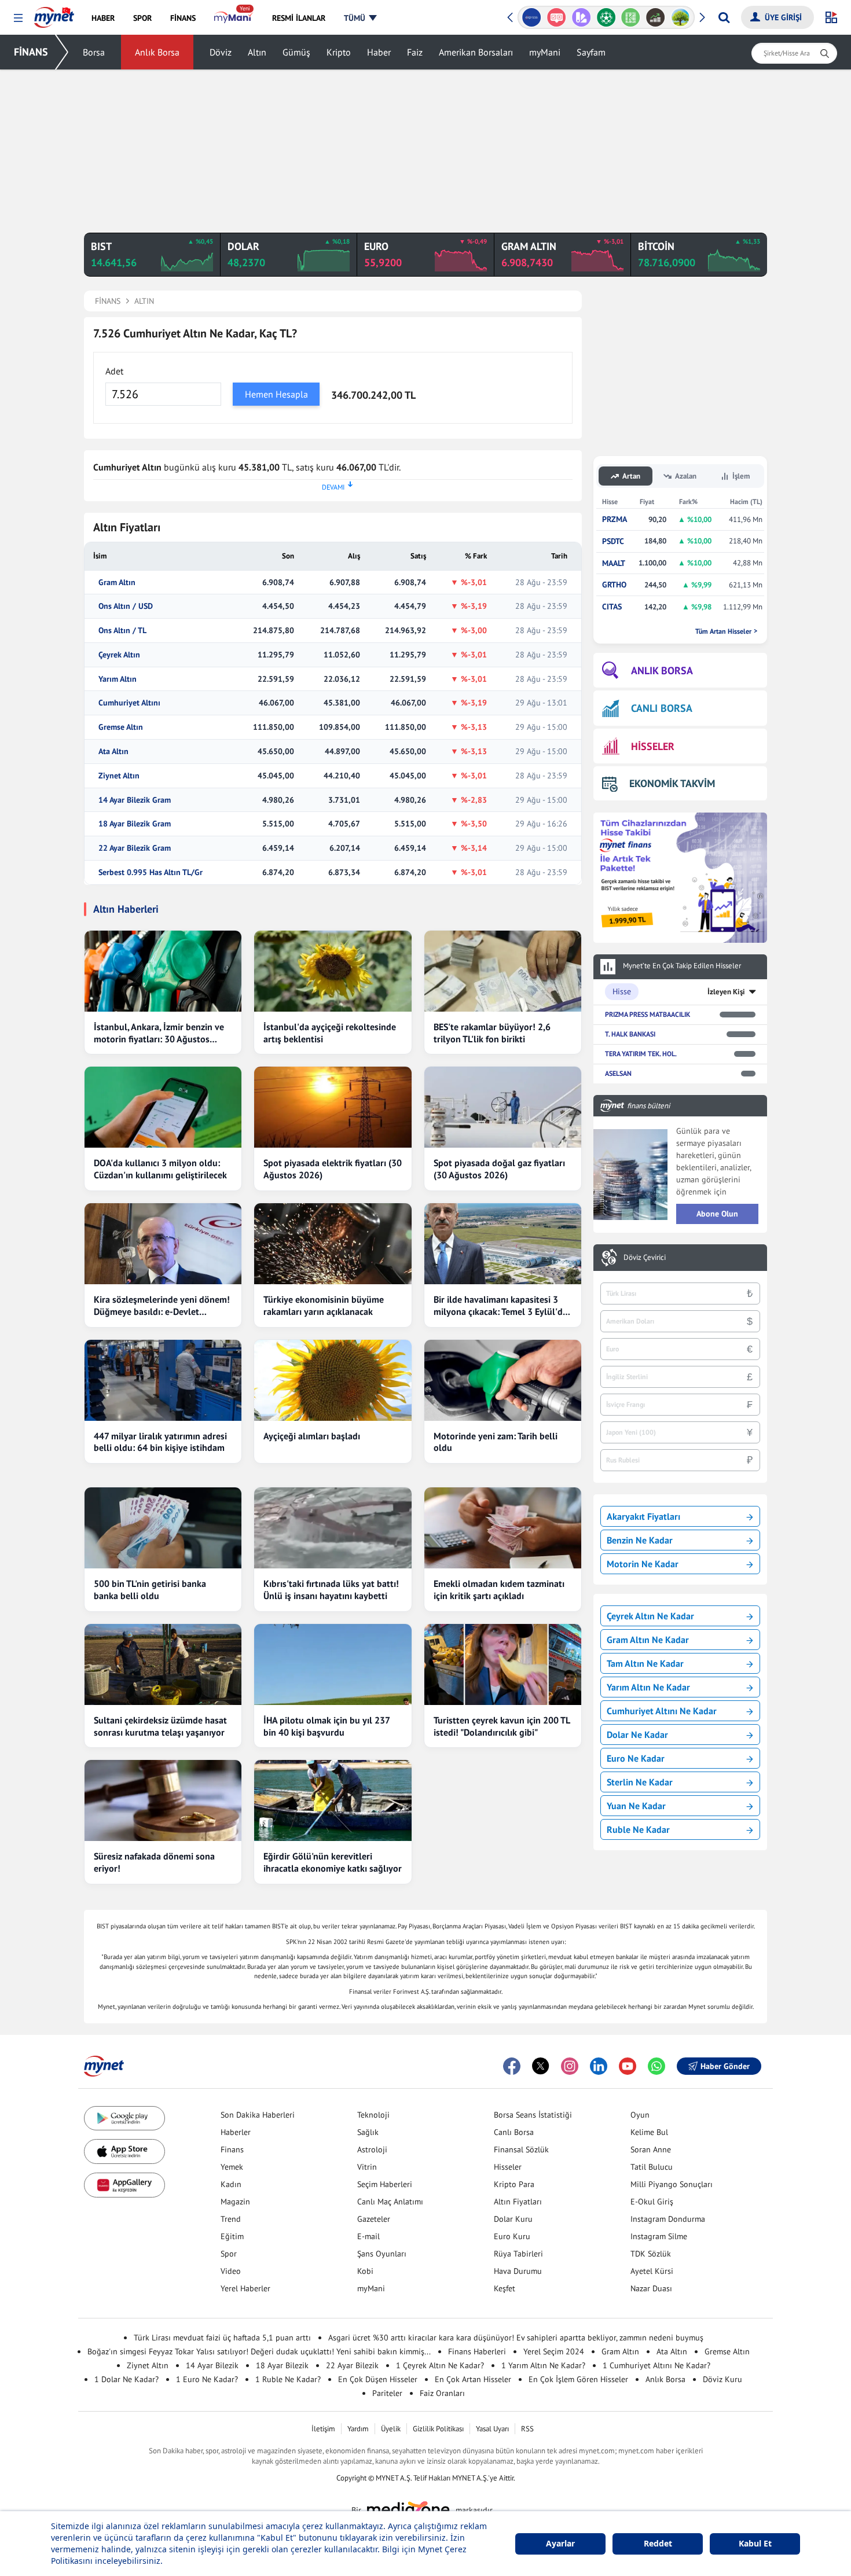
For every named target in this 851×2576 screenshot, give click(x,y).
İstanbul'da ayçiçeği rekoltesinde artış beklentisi (330, 1033)
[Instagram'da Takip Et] (570, 2066)
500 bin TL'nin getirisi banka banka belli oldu (150, 1590)
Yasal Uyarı (492, 2429)
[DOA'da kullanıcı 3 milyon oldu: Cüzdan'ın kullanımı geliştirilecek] (163, 1107)
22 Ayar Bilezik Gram (135, 848)
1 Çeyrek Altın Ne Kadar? (440, 2365)
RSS (527, 2429)
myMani (545, 52)
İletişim (323, 2429)
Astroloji (372, 2149)
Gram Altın (117, 583)
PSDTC (613, 541)
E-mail (368, 2236)
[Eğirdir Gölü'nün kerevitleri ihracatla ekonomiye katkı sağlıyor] (333, 1800)
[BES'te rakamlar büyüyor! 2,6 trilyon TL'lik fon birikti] (503, 971)
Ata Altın (113, 752)
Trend (231, 2219)
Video (231, 2271)
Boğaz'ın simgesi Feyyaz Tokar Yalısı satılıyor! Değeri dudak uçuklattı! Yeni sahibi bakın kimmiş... (259, 2351)
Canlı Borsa (514, 2132)
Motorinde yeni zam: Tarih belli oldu (496, 1442)
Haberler (236, 2132)
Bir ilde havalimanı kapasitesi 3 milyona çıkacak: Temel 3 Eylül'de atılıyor (500, 1306)
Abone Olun (717, 1214)
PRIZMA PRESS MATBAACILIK (648, 1014)
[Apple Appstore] (124, 2151)
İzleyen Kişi (726, 992)
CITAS (612, 607)
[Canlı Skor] (606, 17)
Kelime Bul (649, 2132)
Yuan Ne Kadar (636, 1806)
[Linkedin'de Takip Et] (599, 2066)
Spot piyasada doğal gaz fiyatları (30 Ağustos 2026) (499, 1169)
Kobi (365, 2271)
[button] (18, 18)
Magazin (235, 2202)
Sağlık (368, 2132)
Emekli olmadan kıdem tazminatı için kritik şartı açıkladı (499, 1590)
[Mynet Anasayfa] (54, 14)
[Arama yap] (724, 17)
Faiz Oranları (442, 2393)
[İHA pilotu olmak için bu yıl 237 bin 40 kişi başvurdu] (333, 1664)
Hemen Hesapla (276, 394)
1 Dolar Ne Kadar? (126, 2379)
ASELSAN (618, 1073)
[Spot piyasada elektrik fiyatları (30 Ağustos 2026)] (333, 1107)
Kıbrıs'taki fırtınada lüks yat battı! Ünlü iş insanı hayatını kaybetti (331, 1590)
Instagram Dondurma (668, 2219)
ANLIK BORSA (662, 670)
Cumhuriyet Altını (129, 703)
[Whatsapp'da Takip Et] (656, 2066)
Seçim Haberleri (385, 2184)
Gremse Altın (121, 727)
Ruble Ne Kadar (638, 1829)
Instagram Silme (659, 2236)
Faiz (415, 52)
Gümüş (296, 52)
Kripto (339, 52)
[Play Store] (124, 2119)
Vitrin (367, 2167)
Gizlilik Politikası (438, 2429)
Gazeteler (374, 2219)
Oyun (640, 2115)
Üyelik (391, 2429)
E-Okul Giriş (652, 2202)
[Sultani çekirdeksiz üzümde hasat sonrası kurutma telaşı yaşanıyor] (163, 1664)
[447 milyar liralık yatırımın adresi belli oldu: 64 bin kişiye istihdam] (163, 1380)
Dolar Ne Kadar (637, 1735)
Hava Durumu (518, 2271)
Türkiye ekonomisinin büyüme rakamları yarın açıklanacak (324, 1305)
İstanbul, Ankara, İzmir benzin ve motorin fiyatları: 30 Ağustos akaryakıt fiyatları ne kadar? (159, 1033)
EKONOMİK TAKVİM (672, 783)
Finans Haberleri (477, 2351)
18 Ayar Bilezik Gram (135, 824)
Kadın (231, 2184)
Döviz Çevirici (645, 1258)
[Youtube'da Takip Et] (628, 2066)
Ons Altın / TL (122, 631)
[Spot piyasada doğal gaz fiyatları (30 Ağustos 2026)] (503, 1107)
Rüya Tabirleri (518, 2254)
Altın (257, 52)
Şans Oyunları (382, 2254)
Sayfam (591, 52)
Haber (379, 52)
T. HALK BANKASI (630, 1034)
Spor (229, 2254)
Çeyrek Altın (119, 655)
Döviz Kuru (722, 2379)
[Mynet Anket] (557, 17)
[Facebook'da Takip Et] (512, 2066)
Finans (232, 2149)
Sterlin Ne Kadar (640, 1782)
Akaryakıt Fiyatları (643, 1516)
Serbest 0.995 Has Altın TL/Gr (151, 872)
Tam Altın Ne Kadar (645, 1663)
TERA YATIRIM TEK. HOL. (641, 1054)
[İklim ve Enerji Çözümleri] (681, 17)
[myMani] (234, 18)
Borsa (94, 52)
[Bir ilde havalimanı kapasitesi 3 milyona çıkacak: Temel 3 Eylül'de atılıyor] (503, 1244)
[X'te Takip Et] (541, 2066)
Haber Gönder (725, 2066)
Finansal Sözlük (521, 2149)
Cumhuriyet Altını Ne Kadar (662, 1711)
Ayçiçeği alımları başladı (312, 1436)
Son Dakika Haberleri (258, 2115)
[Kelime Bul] (631, 17)
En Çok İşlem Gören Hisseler (578, 2379)
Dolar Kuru (513, 2219)
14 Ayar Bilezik (212, 2365)
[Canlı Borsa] (656, 17)
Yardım (358, 2429)
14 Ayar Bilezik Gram (135, 800)
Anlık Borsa (157, 52)
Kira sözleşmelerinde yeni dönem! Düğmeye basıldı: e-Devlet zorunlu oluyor (162, 1306)
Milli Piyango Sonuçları (672, 2184)
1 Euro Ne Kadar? (207, 2379)
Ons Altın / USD (126, 606)
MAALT (614, 563)
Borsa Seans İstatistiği (533, 2115)
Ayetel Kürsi (652, 2271)
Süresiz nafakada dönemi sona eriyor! (154, 1862)
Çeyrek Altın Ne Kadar (650, 1616)
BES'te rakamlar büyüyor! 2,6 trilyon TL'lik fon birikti (492, 1033)
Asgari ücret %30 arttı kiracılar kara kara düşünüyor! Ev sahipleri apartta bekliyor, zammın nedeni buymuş (516, 2338)
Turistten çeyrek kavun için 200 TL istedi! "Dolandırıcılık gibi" (502, 1726)
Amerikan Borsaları (476, 52)
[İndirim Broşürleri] (581, 17)
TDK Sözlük (651, 2254)
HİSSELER (653, 746)
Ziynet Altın (119, 776)
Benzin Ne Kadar (640, 1540)
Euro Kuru (512, 2236)
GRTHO (614, 585)
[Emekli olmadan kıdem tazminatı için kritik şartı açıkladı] (503, 1528)
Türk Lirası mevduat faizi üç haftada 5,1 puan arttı (222, 2338)
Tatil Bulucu (652, 2167)
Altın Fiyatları (518, 2202)
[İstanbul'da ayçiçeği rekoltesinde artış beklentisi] (333, 971)
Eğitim (232, 2236)
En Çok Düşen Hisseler (378, 2379)
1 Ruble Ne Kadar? (288, 2379)
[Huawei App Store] (124, 2185)
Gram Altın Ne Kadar (648, 1640)
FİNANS (31, 52)
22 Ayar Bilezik (352, 2365)
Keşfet (505, 2288)
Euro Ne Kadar (636, 1758)
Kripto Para (514, 2184)
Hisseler (508, 2167)
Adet (114, 371)
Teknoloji (373, 2115)
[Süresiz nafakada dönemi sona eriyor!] (163, 1800)
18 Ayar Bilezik (282, 2365)
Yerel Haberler (245, 2288)
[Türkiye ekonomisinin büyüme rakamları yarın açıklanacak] (333, 1244)
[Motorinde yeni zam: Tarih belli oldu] (503, 1380)
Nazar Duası (651, 2288)
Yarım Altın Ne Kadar (648, 1687)
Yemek (232, 2167)
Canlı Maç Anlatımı (390, 2202)
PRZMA (615, 519)
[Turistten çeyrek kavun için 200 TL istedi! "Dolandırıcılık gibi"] (503, 1664)
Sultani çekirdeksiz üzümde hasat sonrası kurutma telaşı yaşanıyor (160, 1726)
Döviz (221, 52)
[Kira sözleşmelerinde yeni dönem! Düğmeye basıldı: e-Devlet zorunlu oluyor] (163, 1244)
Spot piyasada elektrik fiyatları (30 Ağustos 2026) (333, 1169)
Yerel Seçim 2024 (554, 2351)
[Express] (532, 17)
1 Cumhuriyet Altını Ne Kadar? (656, 2365)
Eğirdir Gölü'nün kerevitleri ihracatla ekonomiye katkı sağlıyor (333, 1862)
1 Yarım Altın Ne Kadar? (543, 2365)
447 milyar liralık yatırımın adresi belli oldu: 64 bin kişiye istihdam (160, 1442)
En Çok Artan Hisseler (473, 2379)
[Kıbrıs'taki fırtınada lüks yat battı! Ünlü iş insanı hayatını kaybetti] (333, 1528)
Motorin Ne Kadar (643, 1564)
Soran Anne (651, 2149)
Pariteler (387, 2393)
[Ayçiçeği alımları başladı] (333, 1380)
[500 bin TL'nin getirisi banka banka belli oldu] (163, 1528)
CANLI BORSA (662, 708)
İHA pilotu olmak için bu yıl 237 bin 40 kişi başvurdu (327, 1726)
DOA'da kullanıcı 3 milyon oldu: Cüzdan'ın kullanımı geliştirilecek (160, 1169)
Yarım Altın (118, 679)
